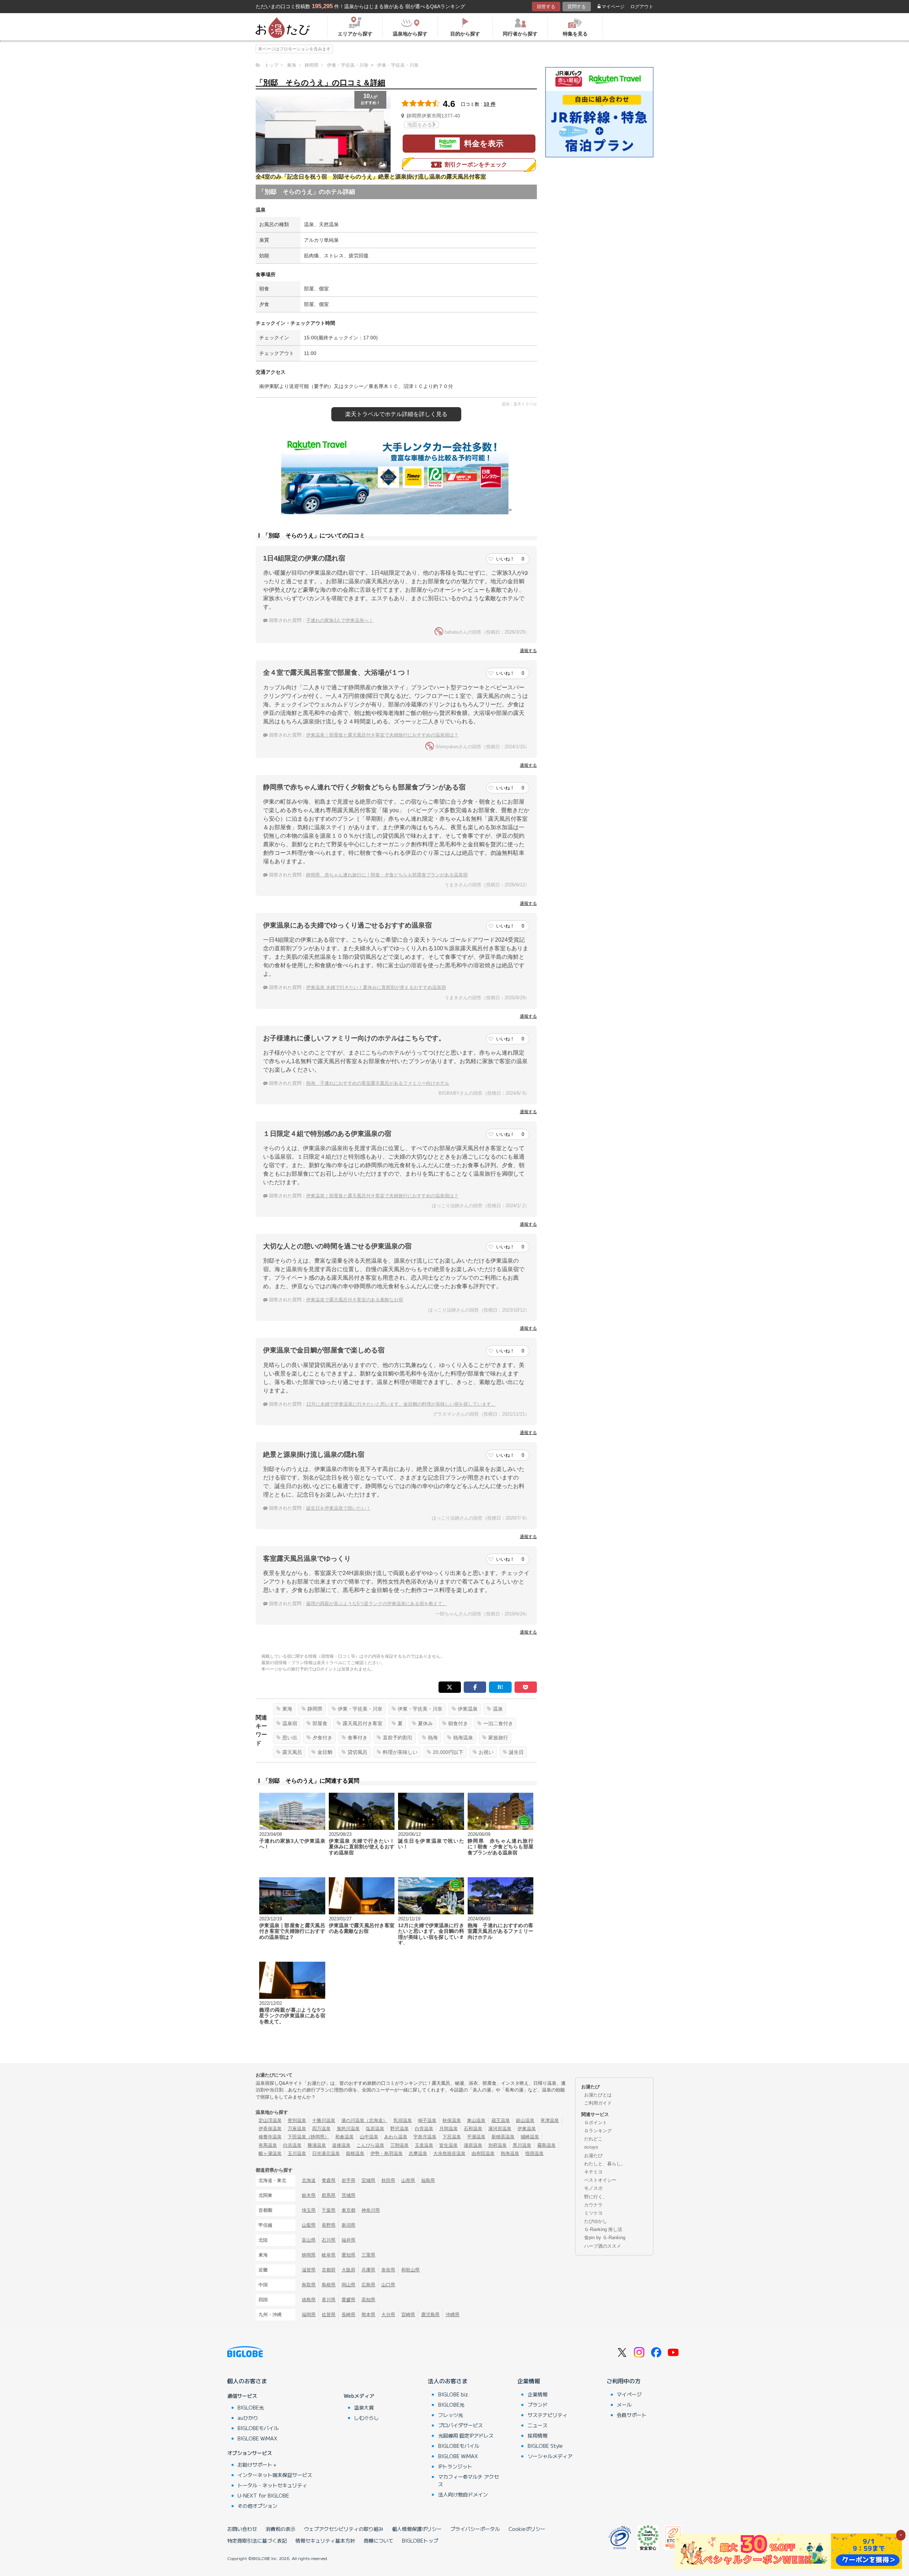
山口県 (388, 2285)
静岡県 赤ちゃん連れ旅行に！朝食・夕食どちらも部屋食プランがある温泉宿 (387, 875)
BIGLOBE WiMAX (257, 2438)
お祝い (486, 1752)
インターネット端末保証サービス (275, 2475)
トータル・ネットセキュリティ (272, 2485)
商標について (379, 2541)
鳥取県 (309, 2285)
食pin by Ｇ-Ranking (605, 2238)
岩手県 (349, 2180)
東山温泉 (476, 2120)
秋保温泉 (452, 2120)
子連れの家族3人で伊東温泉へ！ (340, 620)
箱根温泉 (355, 2153)
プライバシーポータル (475, 2529)
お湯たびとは (598, 2095)
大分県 (388, 2315)
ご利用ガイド (598, 2103)
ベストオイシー (600, 2180)
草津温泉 (550, 2120)
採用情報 (538, 2435)
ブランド (538, 2405)
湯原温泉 (473, 2145)
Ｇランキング (598, 2131)
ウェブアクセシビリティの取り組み (344, 2529)
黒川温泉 (522, 2145)
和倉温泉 (344, 2137)
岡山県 (349, 2285)
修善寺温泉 (270, 2137)
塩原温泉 (375, 2129)
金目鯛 (325, 1752)
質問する (577, 7)
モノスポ (593, 2188)
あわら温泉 (396, 2137)
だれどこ (593, 2139)
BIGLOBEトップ (420, 2541)
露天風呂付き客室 (363, 1723)
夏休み (425, 1723)
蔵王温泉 (501, 2120)
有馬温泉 (268, 2145)
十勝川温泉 (324, 2120)
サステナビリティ (548, 2415)
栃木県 (309, 2195)
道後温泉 (341, 2145)
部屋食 (320, 1723)
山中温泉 (369, 2137)
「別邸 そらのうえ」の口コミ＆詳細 (320, 83)
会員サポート (632, 2415)
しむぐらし (366, 2418)
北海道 (309, 2180)
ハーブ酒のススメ (603, 2246)
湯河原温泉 (500, 2129)
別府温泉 (497, 2145)
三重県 (368, 2255)
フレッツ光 (451, 2415)
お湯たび (593, 2156)
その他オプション (257, 2506)
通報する (528, 651)
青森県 (329, 2180)
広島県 (368, 2285)
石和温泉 (473, 2129)
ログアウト (642, 7)
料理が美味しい (400, 1752)
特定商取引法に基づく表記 (257, 2541)
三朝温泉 (399, 2145)
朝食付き (458, 1723)
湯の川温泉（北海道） (364, 2120)
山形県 (408, 2180)
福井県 (349, 2240)
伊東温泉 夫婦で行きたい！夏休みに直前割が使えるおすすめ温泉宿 (376, 987)
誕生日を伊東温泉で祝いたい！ (338, 1508)
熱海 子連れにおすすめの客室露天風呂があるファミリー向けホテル (378, 1083)
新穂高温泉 (503, 2137)
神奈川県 (371, 2210)
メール (624, 2405)
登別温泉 (297, 2120)
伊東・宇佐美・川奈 (360, 1709)
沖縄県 (453, 2315)
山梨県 (309, 2225)
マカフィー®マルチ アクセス (469, 2480)
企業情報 (529, 2381)
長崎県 (349, 2315)
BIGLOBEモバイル (258, 2428)
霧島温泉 (546, 2145)
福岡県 (309, 2315)
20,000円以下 (448, 1752)
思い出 (290, 1738)
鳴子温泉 (427, 2120)
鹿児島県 (430, 2315)
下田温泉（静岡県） (308, 2137)
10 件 (490, 104)
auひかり (248, 2418)
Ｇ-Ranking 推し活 (603, 2229)
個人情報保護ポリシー (417, 2529)
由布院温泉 (483, 2153)
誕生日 (516, 1752)
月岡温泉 (448, 2129)
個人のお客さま (247, 2381)
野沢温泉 (399, 2129)
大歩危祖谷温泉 (449, 2153)
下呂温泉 (452, 2137)
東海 (287, 1709)
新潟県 (349, 2225)
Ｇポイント (596, 2123)
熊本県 (368, 2315)
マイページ (613, 7)
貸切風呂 (358, 1752)
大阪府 (349, 2270)
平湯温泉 (476, 2137)
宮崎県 (408, 2315)
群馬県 (329, 2195)
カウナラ (593, 2205)
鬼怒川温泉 (348, 2129)
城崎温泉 (530, 2137)
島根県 (329, 2285)
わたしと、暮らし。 (605, 2164)
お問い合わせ (242, 2529)
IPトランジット (455, 2466)
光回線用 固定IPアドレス (466, 2435)
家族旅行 (498, 1738)
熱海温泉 (463, 1738)
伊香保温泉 (270, 2129)
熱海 (433, 1738)
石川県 (329, 2240)
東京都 (349, 2210)
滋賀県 (309, 2270)
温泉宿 (290, 1723)
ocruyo (591, 2147)
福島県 (428, 2180)
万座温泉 (297, 2129)
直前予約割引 (398, 1738)
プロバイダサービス (461, 2425)
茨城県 (349, 2195)
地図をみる (420, 125)
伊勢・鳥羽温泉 (387, 2153)
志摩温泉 (418, 2153)
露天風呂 (292, 1752)
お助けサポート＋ (257, 2465)
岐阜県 (329, 2255)
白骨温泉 (424, 2129)
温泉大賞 (364, 2407)
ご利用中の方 (624, 2381)
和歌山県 (410, 2270)
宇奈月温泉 (425, 2137)
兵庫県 (368, 2270)
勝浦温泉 (317, 2145)
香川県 (329, 2300)
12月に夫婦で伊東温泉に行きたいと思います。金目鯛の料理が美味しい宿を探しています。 (401, 1404)
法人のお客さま (448, 2381)
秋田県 (388, 2180)
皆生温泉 (448, 2145)
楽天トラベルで (396, 414)
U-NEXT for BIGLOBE (263, 2495)
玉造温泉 (424, 2145)
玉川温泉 (297, 2153)
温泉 (498, 1709)
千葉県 (329, 2210)
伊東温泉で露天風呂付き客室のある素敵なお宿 (355, 1300)
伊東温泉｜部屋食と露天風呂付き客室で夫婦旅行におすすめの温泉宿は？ (382, 735)
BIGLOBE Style (545, 2446)
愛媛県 (349, 2300)
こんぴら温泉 (370, 2145)
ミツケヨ (593, 2213)
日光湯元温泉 (326, 2153)
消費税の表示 (281, 2529)
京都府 (329, 2270)
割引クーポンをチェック (476, 165)
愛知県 (349, 2255)
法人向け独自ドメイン (463, 2494)
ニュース (538, 2425)
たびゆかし (596, 2221)
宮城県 (368, 2180)
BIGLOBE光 (251, 2407)
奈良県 (388, 2270)
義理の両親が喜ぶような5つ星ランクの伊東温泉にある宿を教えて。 (377, 1604)
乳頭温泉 (403, 2120)
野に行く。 (596, 2197)
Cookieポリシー (527, 2529)
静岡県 (315, 1709)
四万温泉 (321, 2129)
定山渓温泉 (270, 2120)
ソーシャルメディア (550, 2456)
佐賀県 (329, 2315)
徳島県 (309, 2300)
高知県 (368, 2300)
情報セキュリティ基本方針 (325, 2541)
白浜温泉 (292, 2145)
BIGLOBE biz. (454, 2394)
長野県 (329, 2225)
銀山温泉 (525, 2120)
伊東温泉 (468, 1709)
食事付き (358, 1738)
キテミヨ (593, 2172)
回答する (546, 7)
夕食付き (322, 1738)
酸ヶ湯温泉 (270, 2153)
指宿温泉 (534, 2153)
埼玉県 (309, 2210)
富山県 (309, 2240)
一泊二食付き (498, 1723)
